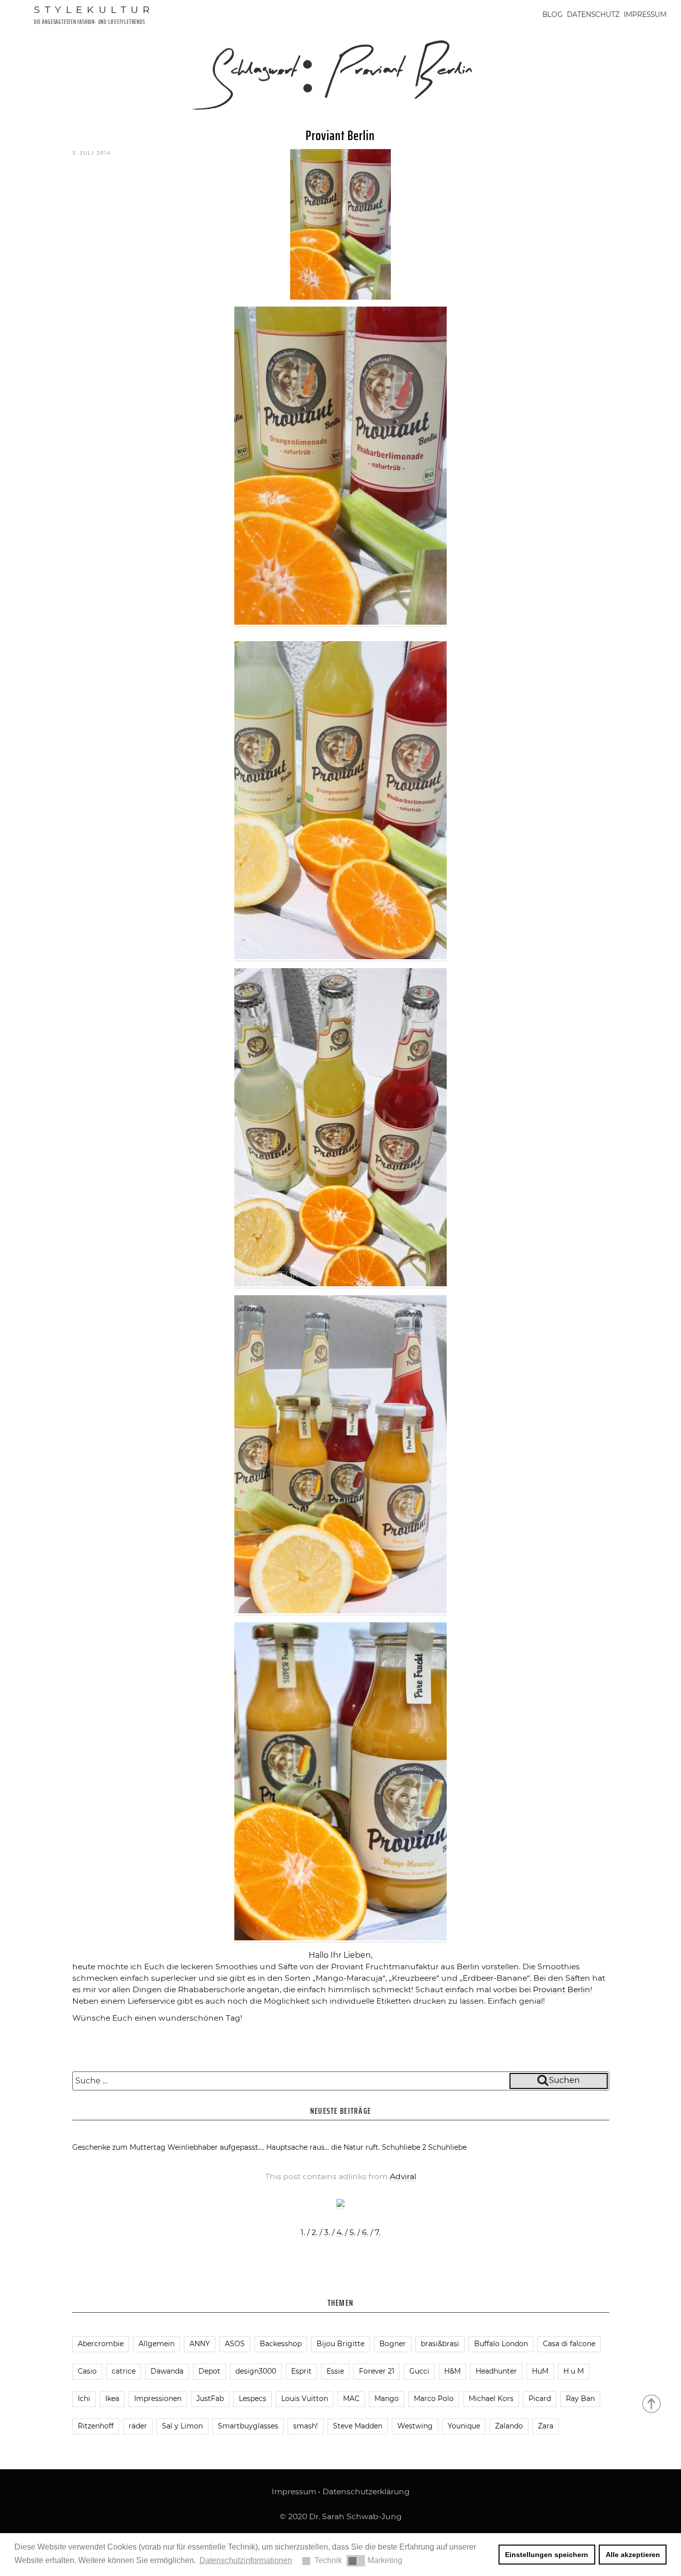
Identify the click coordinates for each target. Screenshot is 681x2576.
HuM (540, 2371)
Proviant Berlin (340, 135)
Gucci (419, 2371)
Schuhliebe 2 (404, 2147)
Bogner (393, 2344)
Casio (87, 2371)
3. (327, 2232)
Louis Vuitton (305, 2399)
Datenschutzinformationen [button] (246, 2560)
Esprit (301, 2371)
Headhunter (496, 2371)
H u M (574, 2371)
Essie (335, 2371)
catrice (124, 2371)
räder (138, 2426)
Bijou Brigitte (340, 2344)
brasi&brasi (440, 2344)
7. (378, 2232)
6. (365, 2232)
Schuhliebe (447, 2147)
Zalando (509, 2426)
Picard (540, 2399)
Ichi (84, 2399)
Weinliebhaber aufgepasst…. (216, 2147)
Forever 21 (377, 2371)
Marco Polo (434, 2399)
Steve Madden (358, 2426)
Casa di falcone (569, 2344)
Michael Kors (491, 2399)
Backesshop (281, 2344)
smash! (306, 2426)
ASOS (235, 2344)
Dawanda (167, 2371)
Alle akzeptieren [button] (633, 2555)
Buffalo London (501, 2344)
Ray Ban (580, 2399)
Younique (464, 2426)
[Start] (652, 2403)
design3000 (256, 2371)
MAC (351, 2399)
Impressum (645, 14)
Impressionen (158, 2399)
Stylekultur (94, 9)
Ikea (112, 2399)
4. (340, 2232)
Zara (546, 2426)
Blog (553, 14)
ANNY (200, 2344)
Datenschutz (593, 14)
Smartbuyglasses (248, 2426)
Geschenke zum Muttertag (119, 2147)
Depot (209, 2371)
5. (352, 2232)
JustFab (210, 2399)
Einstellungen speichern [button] (547, 2555)
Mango (387, 2399)
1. (303, 2232)
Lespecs (253, 2399)
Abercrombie (101, 2344)
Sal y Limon (182, 2426)
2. (315, 2232)
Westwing (415, 2426)
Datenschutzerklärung (366, 2491)
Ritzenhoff (96, 2426)
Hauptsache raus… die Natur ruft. (323, 2147)
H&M (452, 2371)
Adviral (403, 2176)
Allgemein (157, 2344)
